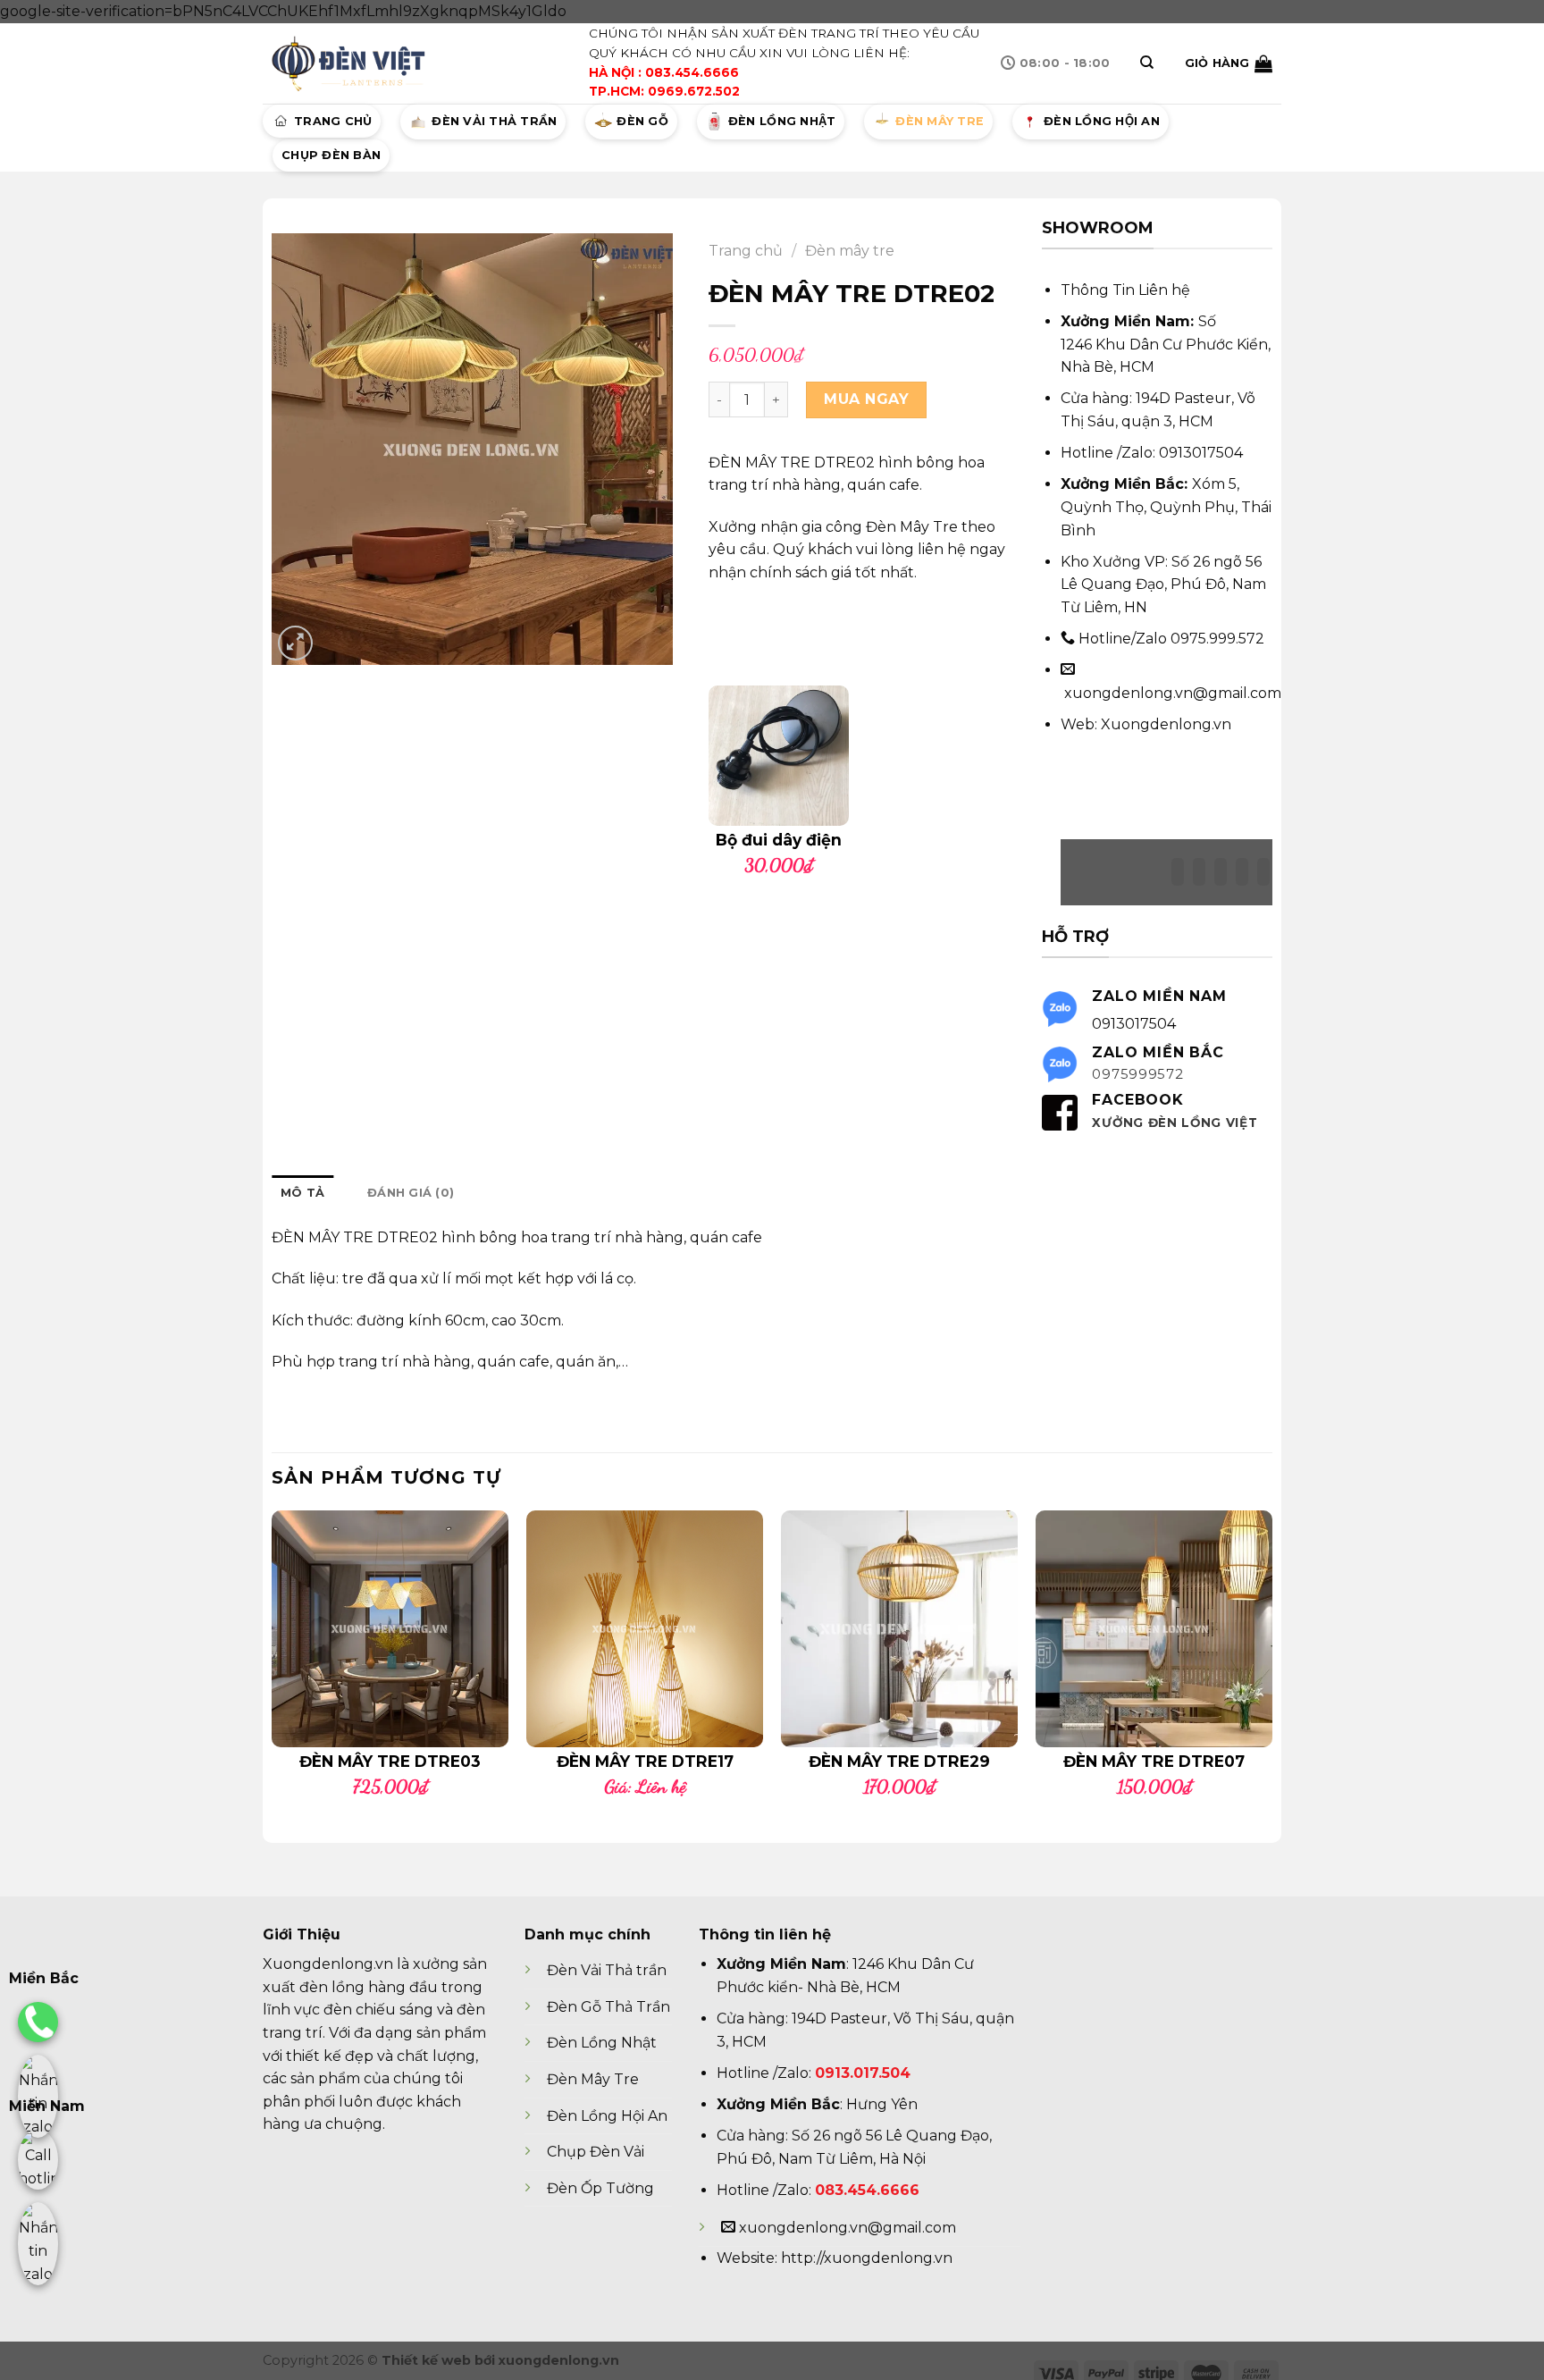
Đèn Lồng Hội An (607, 2116)
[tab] (302, 1193)
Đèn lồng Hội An (1102, 121)
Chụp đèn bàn (331, 155)
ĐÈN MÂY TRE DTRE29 (899, 1761)
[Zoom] (295, 643)
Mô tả (302, 1193)
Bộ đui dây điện (779, 840)
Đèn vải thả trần (494, 121)
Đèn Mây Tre (593, 2079)
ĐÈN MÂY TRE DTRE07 (1154, 1761)
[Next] (1271, 1661)
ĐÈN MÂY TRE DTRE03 (390, 1761)
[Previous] (273, 1661)
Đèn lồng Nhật (782, 121)
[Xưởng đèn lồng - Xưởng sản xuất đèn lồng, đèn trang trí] (352, 63)
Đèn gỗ (642, 121)
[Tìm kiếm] (1147, 63)
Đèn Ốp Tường (600, 2188)
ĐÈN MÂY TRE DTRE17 (645, 1761)
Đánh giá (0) (411, 1193)
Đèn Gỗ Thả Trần (608, 2007)
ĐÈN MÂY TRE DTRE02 (355, 1237)
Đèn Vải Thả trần (607, 1970)
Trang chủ (333, 121)
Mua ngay (866, 399)
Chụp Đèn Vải (596, 2152)
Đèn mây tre (940, 121)
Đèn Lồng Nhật (602, 2043)
